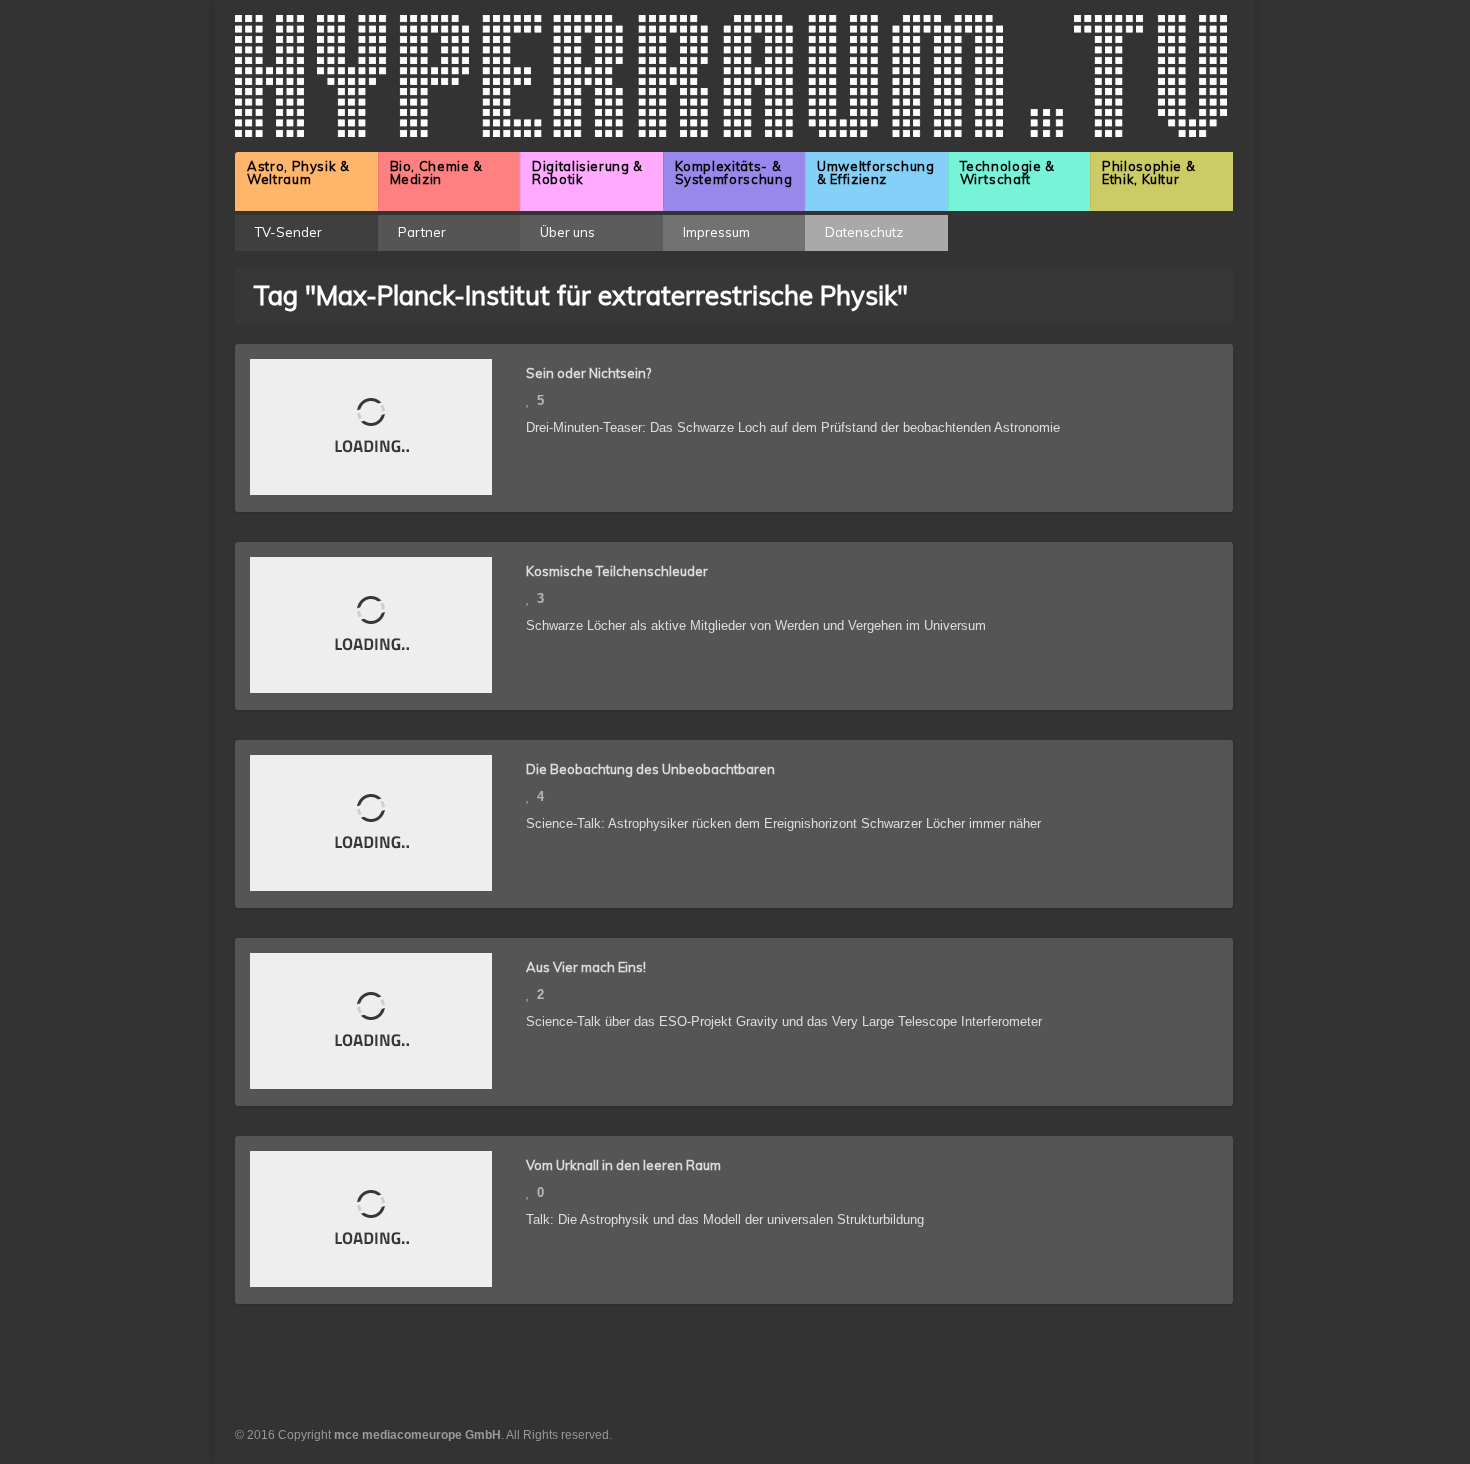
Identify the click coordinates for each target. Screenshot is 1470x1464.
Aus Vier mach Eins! (586, 967)
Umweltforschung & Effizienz (876, 172)
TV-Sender (288, 232)
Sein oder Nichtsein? (588, 373)
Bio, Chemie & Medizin (436, 172)
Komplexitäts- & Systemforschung (734, 172)
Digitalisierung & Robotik (587, 172)
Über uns (567, 232)
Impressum (716, 232)
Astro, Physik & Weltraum (298, 172)
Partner (422, 232)
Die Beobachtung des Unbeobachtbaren (650, 769)
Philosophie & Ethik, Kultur (1148, 172)
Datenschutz (864, 232)
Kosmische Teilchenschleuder (617, 571)
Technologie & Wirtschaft (1007, 172)
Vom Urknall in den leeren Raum (623, 1165)
